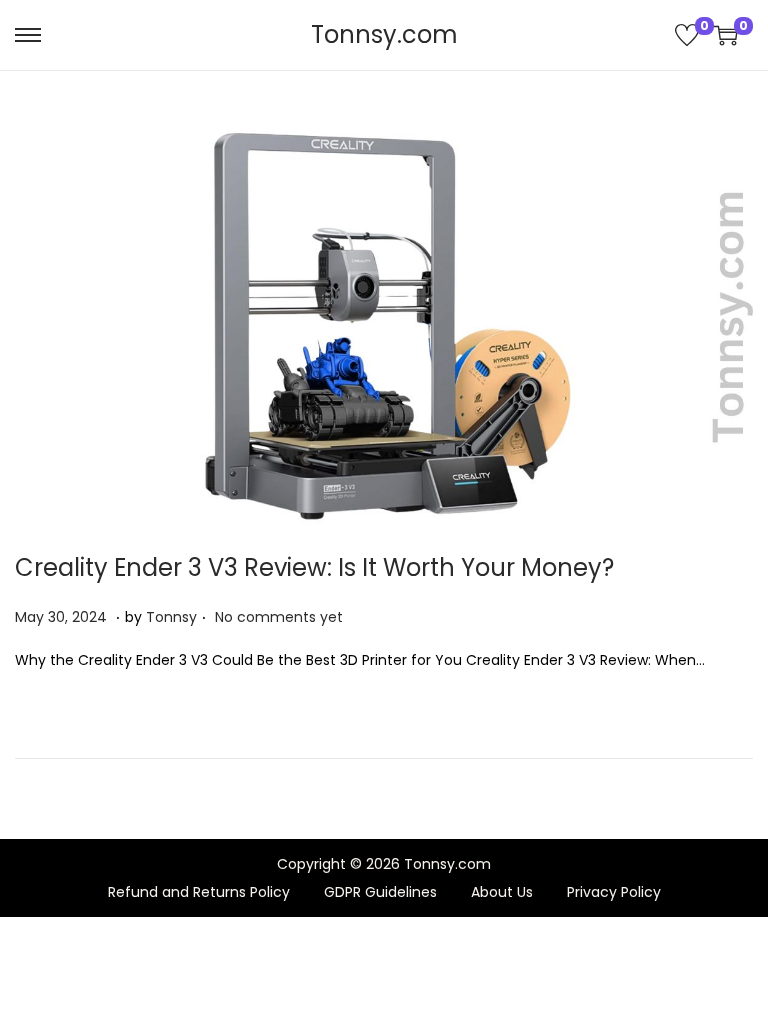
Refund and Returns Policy (199, 892)
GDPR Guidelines (380, 892)
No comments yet (279, 617)
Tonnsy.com (384, 34)
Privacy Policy (614, 892)
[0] (687, 35)
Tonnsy (171, 617)
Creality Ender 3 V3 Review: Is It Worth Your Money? (314, 567)
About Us (502, 892)
